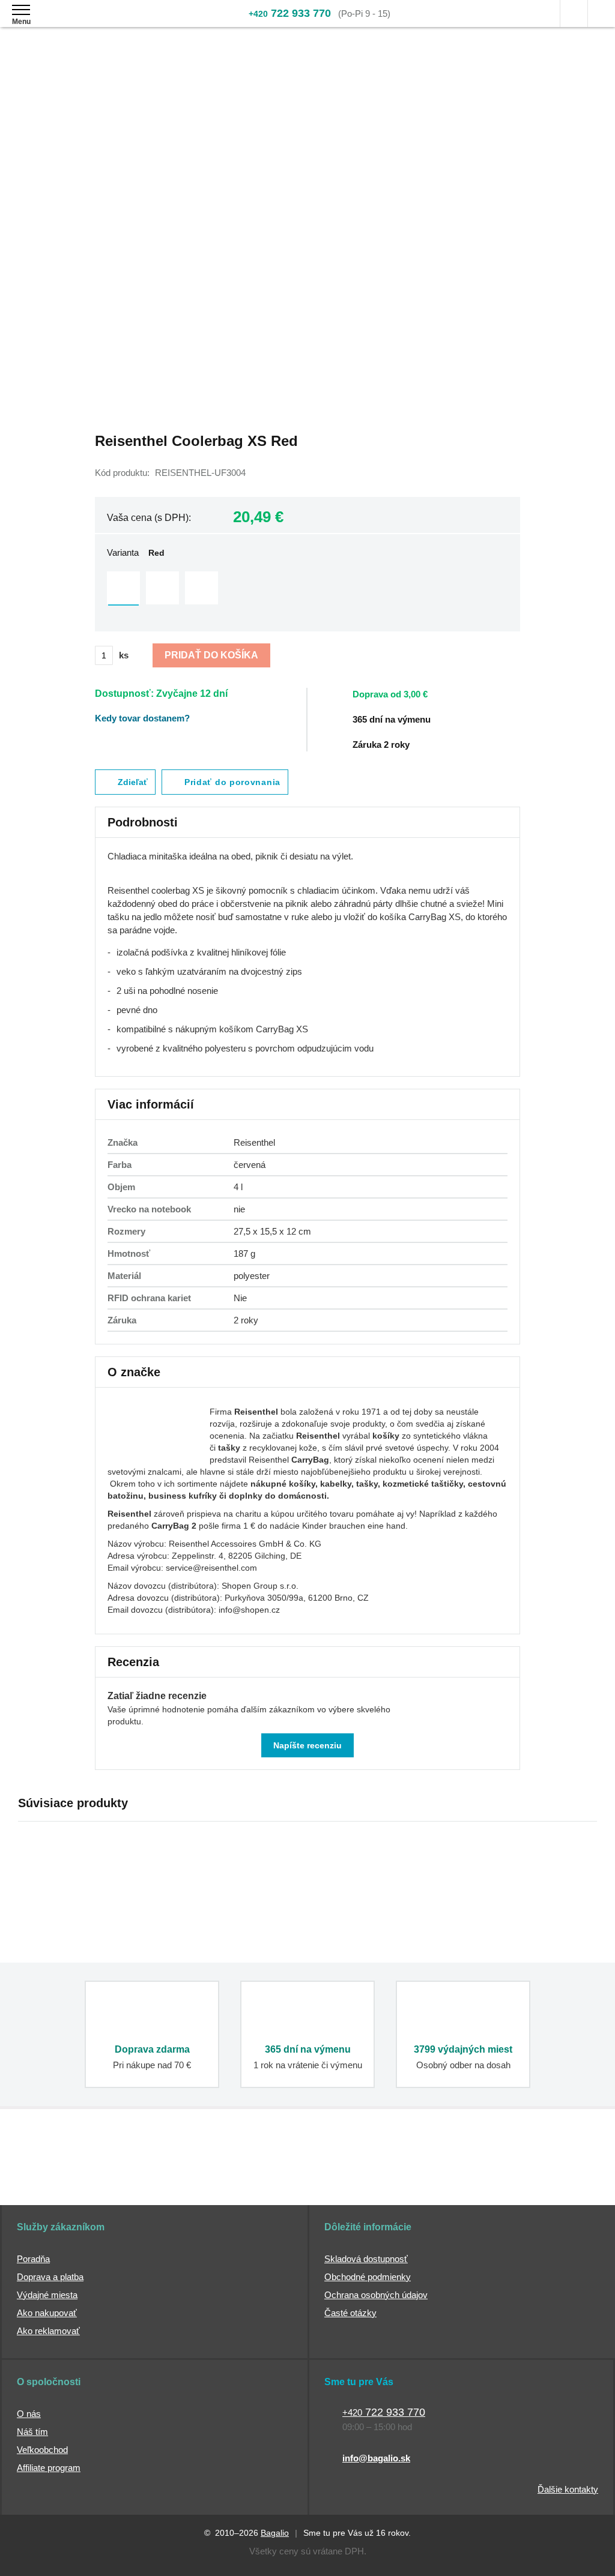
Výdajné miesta (47, 2295)
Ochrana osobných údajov (376, 2295)
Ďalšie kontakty (568, 2489)
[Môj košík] (601, 14)
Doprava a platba (50, 2277)
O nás (29, 2414)
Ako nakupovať (47, 2313)
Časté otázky (350, 2313)
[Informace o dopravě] (435, 693)
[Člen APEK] (58, 2173)
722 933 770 (290, 13)
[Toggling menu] (21, 10)
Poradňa (33, 2259)
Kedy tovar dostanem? (142, 718)
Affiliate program (49, 2468)
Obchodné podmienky (368, 2277)
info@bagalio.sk (376, 2458)
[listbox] (307, 589)
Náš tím (32, 2432)
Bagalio (275, 2533)
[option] (123, 588)
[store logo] (80, 23)
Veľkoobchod (42, 2450)
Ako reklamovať (48, 2331)
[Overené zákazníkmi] (212, 2173)
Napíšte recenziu (307, 1745)
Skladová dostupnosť (366, 2259)
